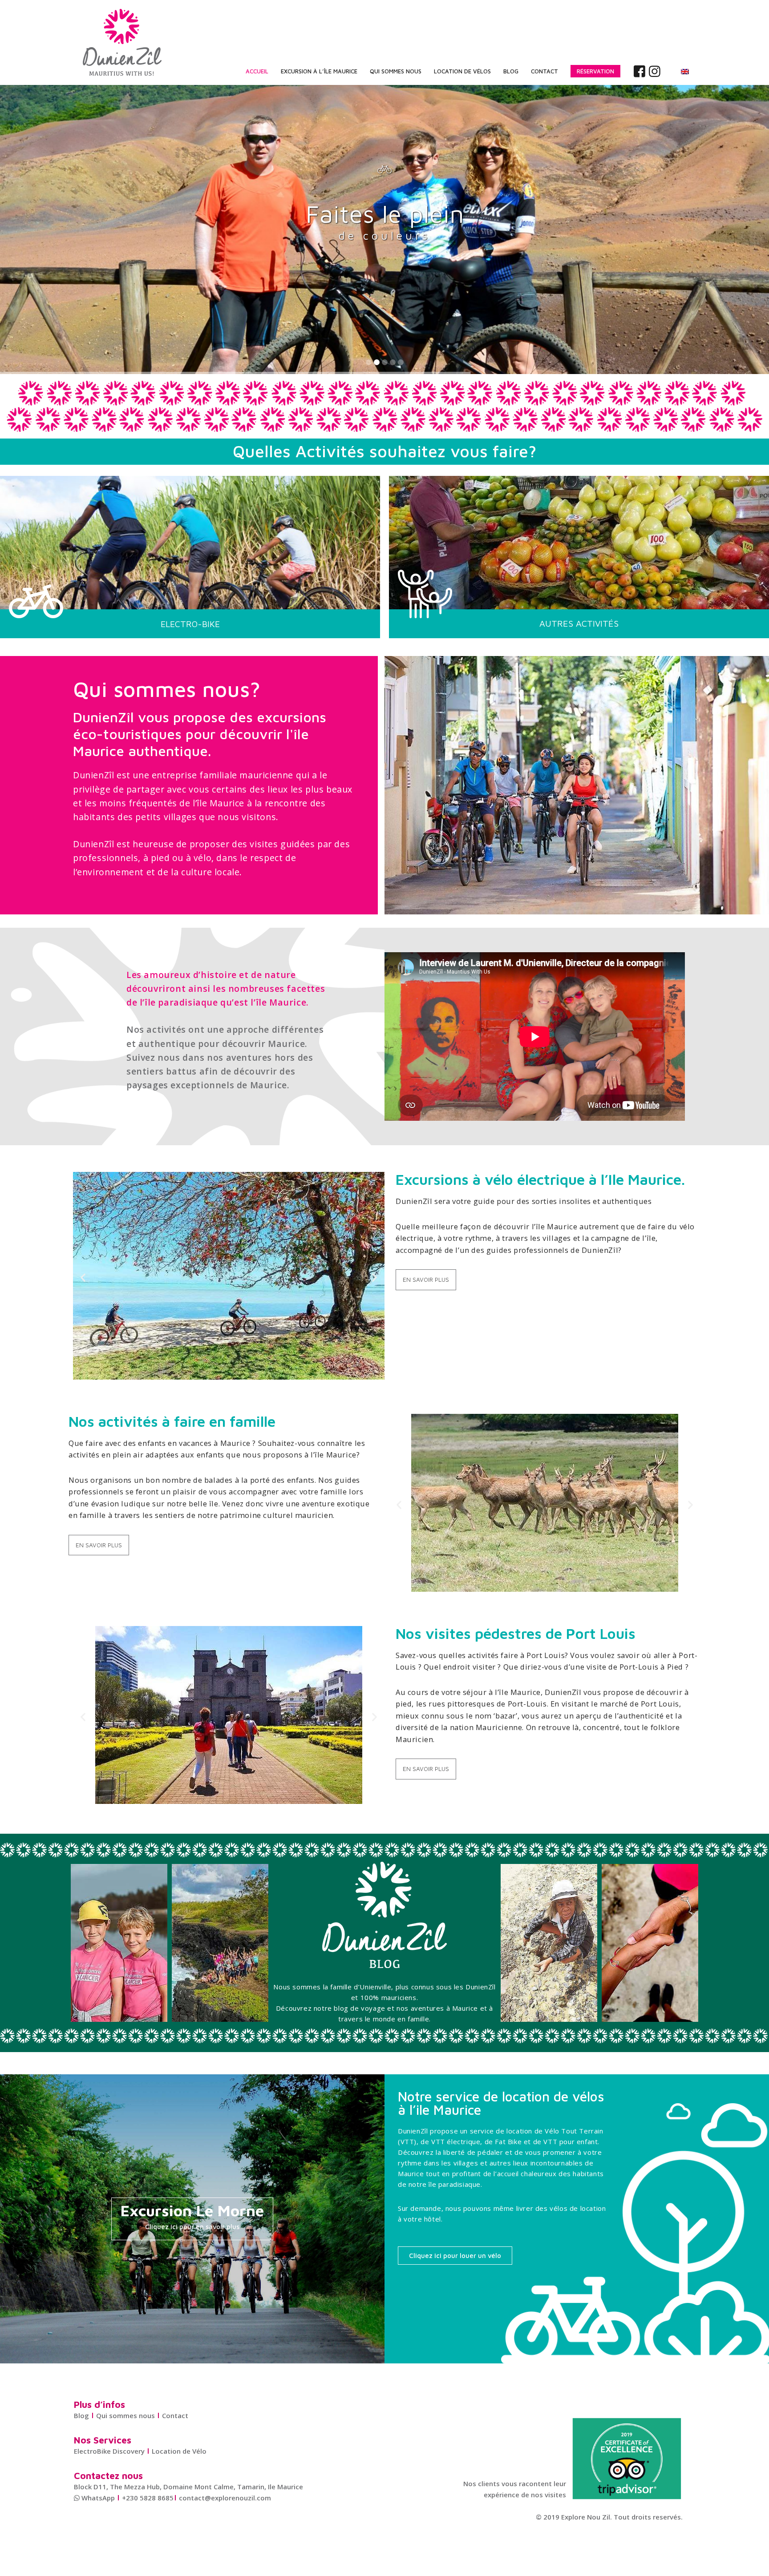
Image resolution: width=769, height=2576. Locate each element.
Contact (175, 2415)
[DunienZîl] (122, 42)
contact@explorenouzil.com (225, 2498)
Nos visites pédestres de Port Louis (516, 1633)
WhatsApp (97, 2498)
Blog (81, 2415)
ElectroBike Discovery (109, 2451)
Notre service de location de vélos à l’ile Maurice (501, 2103)
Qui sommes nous (125, 2415)
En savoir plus (426, 1280)
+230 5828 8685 (148, 2498)
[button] (83, 1278)
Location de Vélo (179, 2451)
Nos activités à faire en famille (172, 1421)
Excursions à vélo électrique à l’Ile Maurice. (540, 1179)
